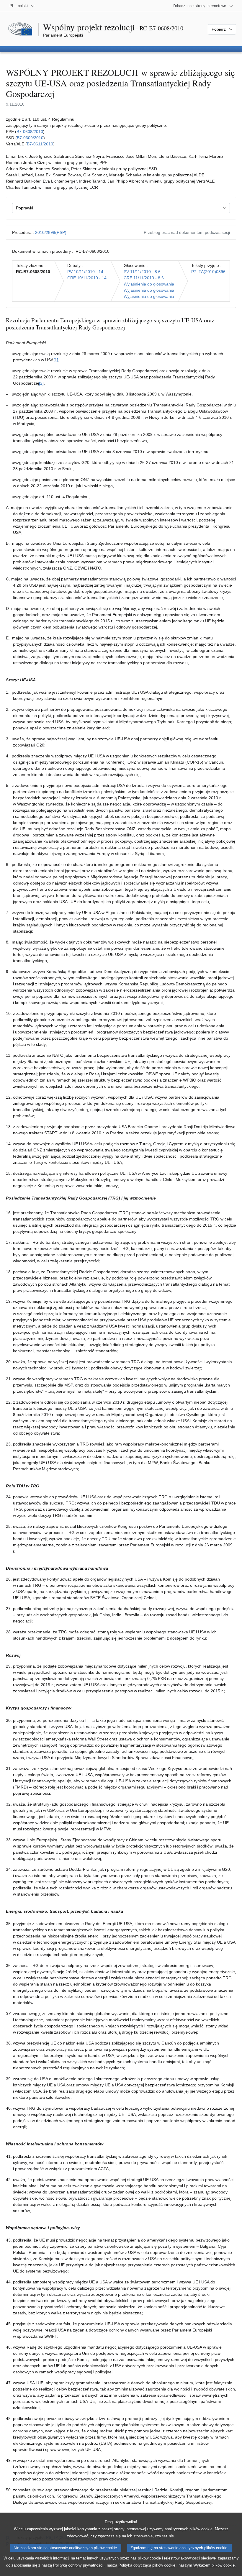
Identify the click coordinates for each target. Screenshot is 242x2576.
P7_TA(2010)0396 (208, 272)
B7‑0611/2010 (40, 144)
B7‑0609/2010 (30, 138)
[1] (56, 360)
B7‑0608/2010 (30, 132)
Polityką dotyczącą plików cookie (147, 2565)
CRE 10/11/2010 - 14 (87, 278)
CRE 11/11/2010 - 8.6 (144, 278)
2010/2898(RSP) (51, 232)
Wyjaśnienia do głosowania (149, 284)
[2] (41, 383)
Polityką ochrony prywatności (78, 2565)
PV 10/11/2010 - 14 (85, 272)
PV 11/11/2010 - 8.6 (142, 272)
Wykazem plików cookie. (215, 2565)
